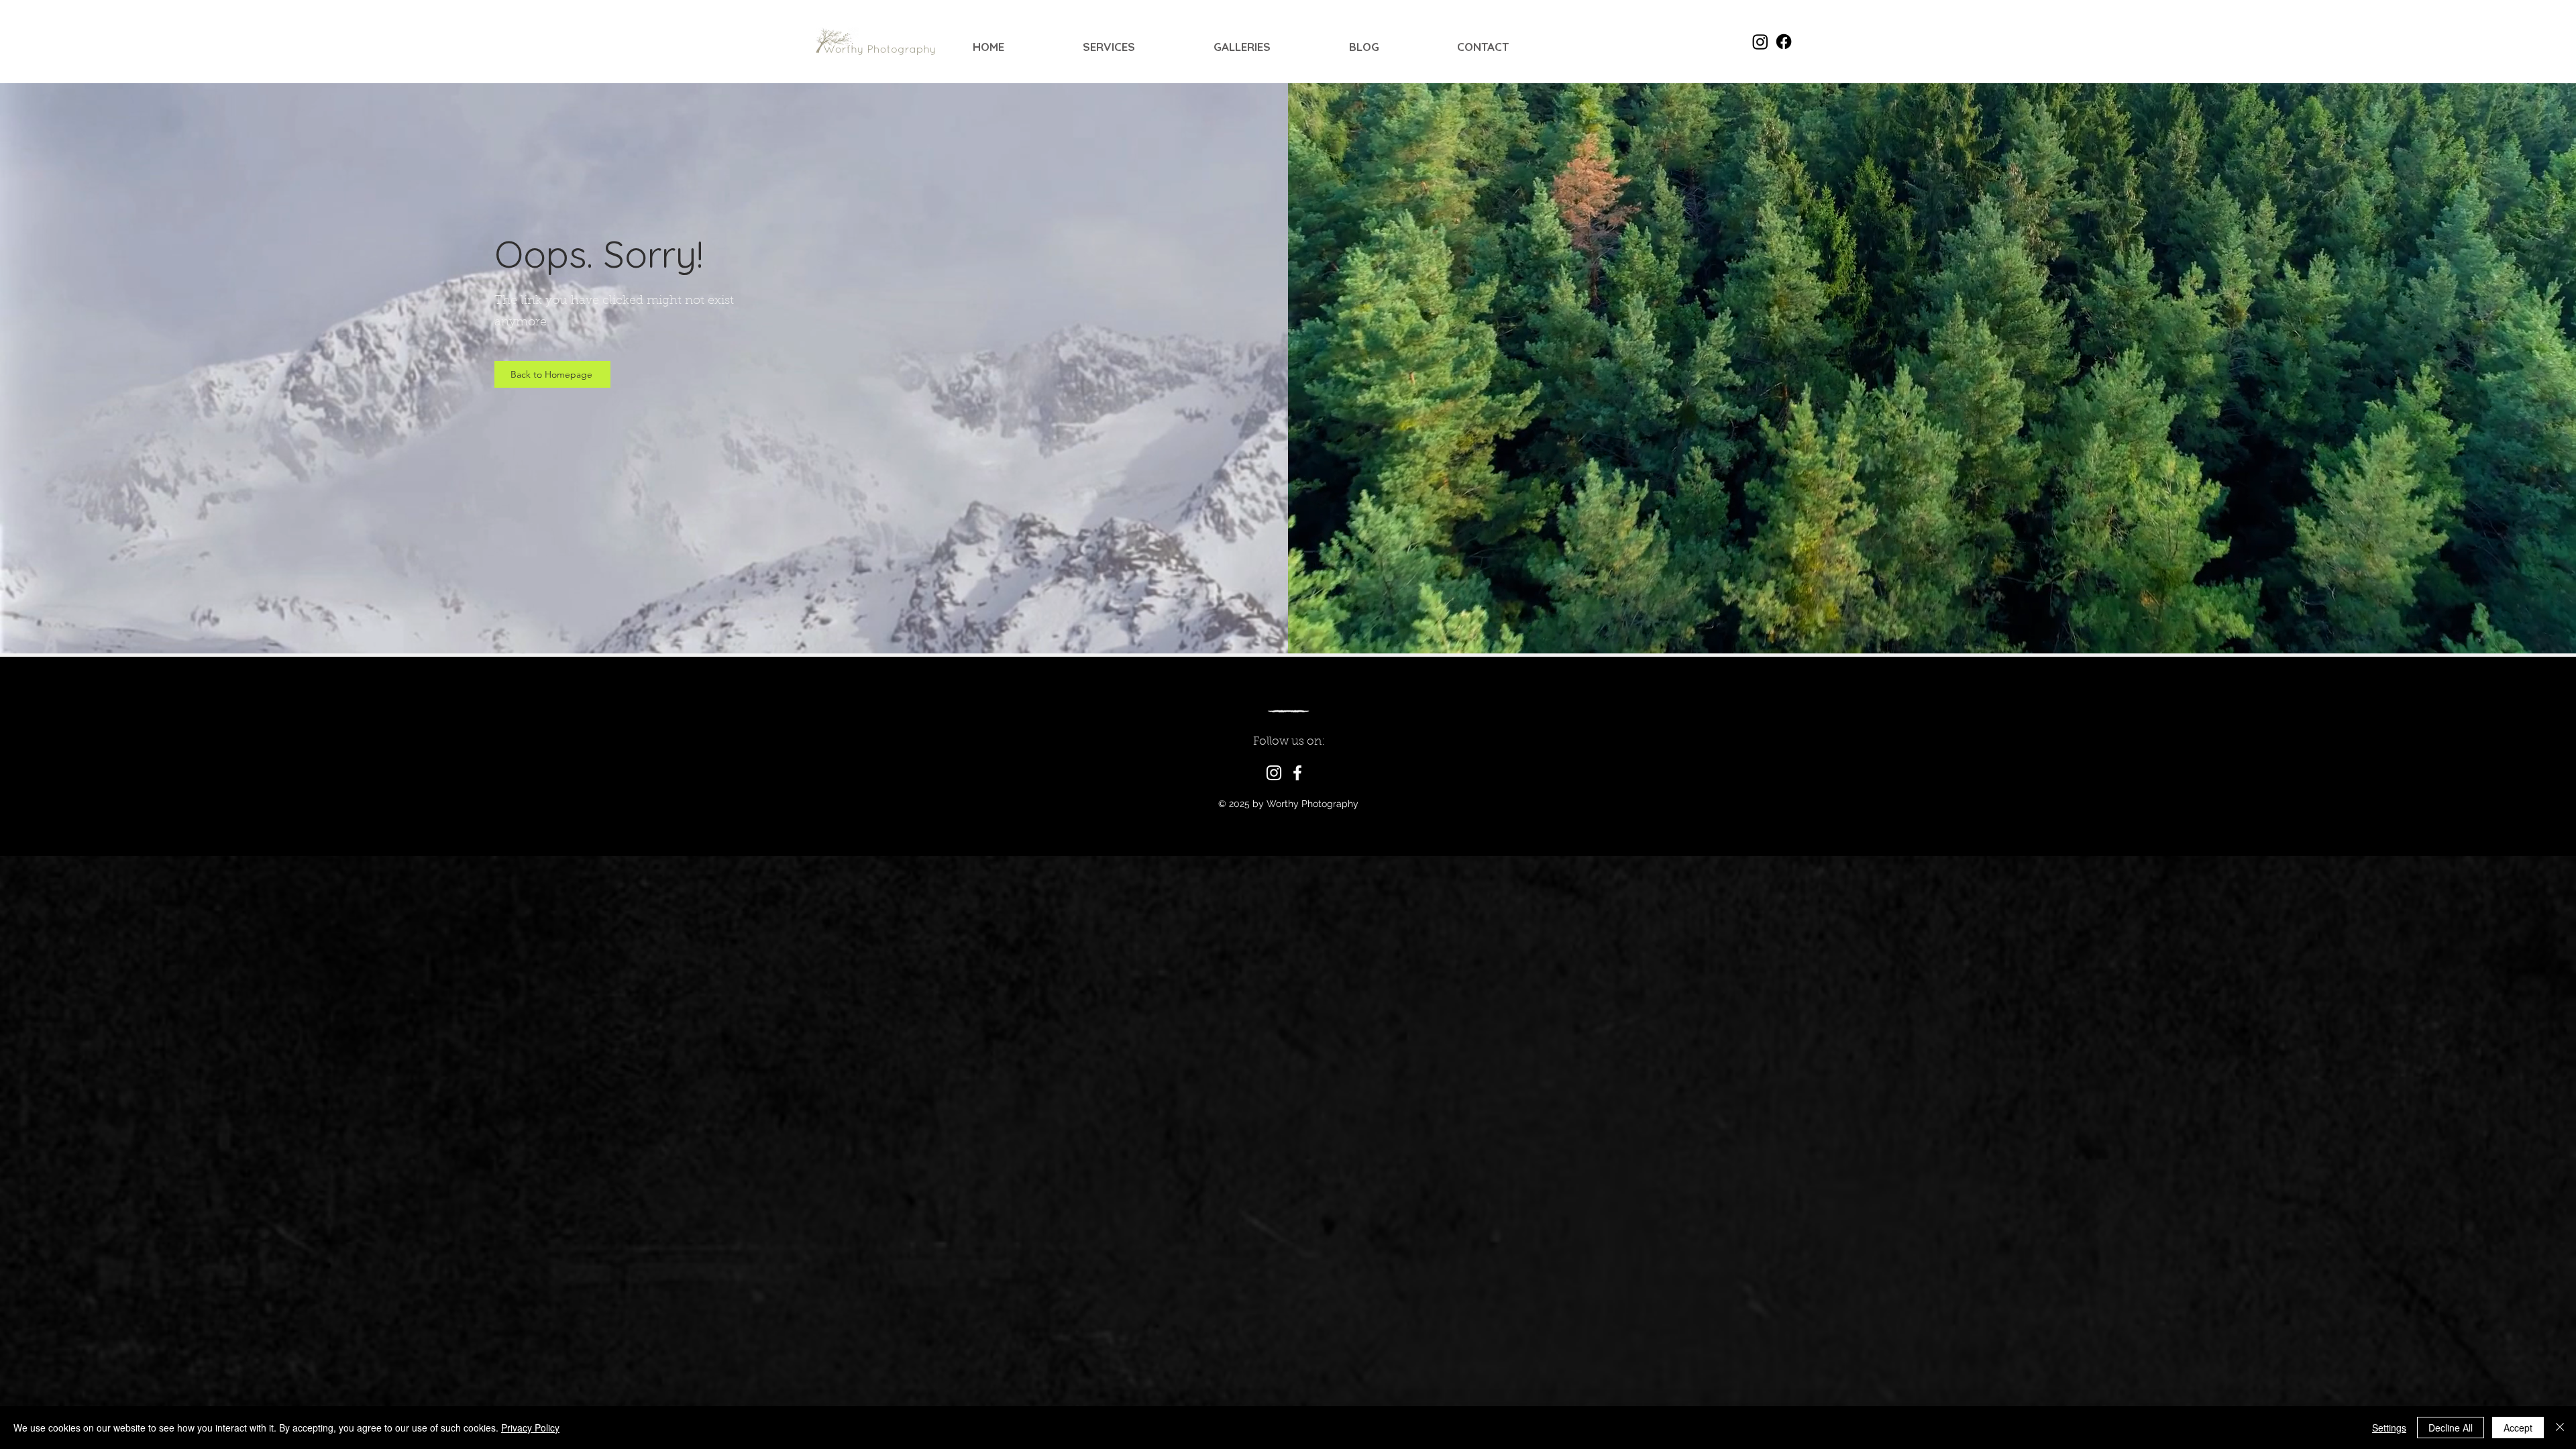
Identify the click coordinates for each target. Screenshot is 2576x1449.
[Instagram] (1274, 773)
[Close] (2560, 1428)
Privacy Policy (530, 1428)
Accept (2518, 1428)
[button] (1138, 47)
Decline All (2451, 1428)
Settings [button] (2389, 1428)
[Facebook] (1297, 773)
